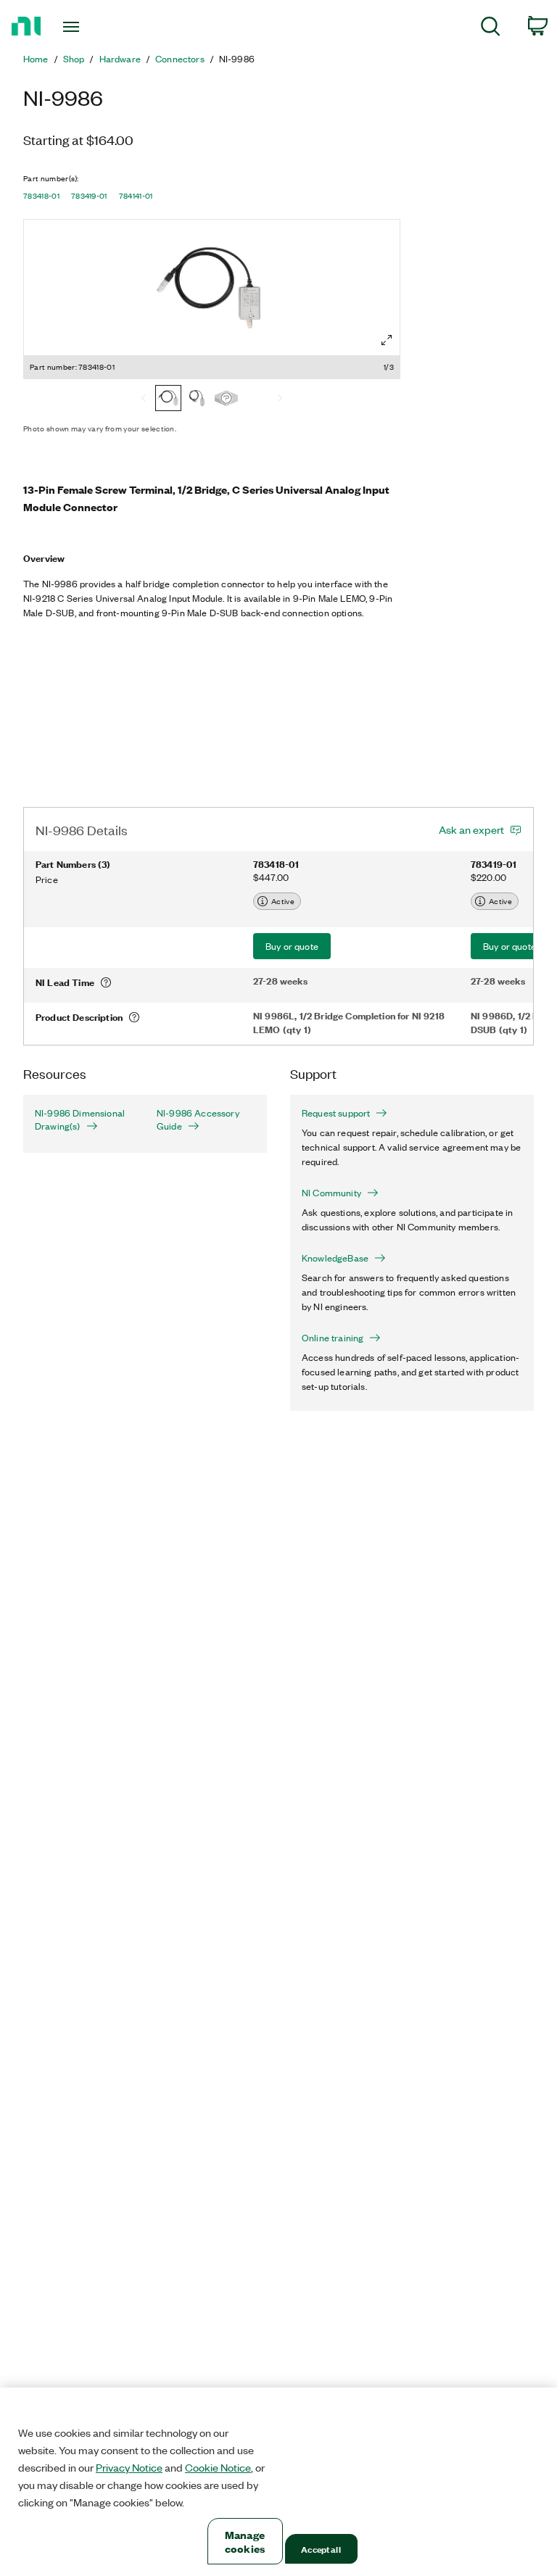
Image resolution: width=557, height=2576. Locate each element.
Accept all (321, 2549)
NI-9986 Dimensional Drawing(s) (80, 1119)
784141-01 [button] (136, 196)
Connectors (180, 59)
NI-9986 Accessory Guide (198, 1119)
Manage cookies (245, 2541)
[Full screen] (387, 340)
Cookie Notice (218, 2467)
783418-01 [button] (41, 196)
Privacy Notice (129, 2467)
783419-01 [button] (89, 196)
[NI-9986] (226, 399)
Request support (336, 1113)
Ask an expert (471, 829)
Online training (333, 1338)
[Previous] (144, 399)
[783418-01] (168, 399)
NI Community (331, 1193)
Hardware (120, 59)
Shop (74, 59)
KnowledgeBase (335, 1258)
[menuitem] (491, 29)
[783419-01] (197, 399)
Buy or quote (292, 946)
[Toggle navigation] (87, 27)
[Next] (280, 399)
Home (36, 59)
